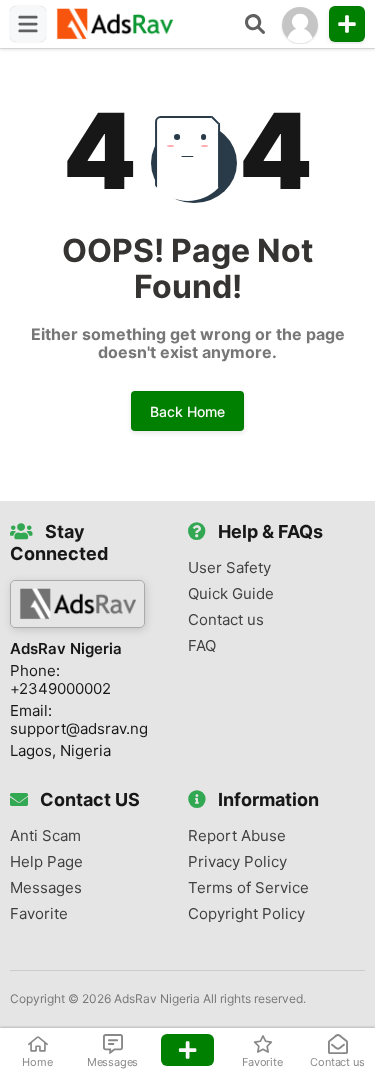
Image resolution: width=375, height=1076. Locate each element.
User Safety (229, 568)
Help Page (46, 862)
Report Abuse (237, 836)
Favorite (39, 914)
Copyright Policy (246, 914)
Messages (46, 888)
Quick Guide (231, 594)
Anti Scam (45, 836)
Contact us (226, 620)
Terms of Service (248, 888)
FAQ (202, 646)
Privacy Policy (237, 862)
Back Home (187, 411)
